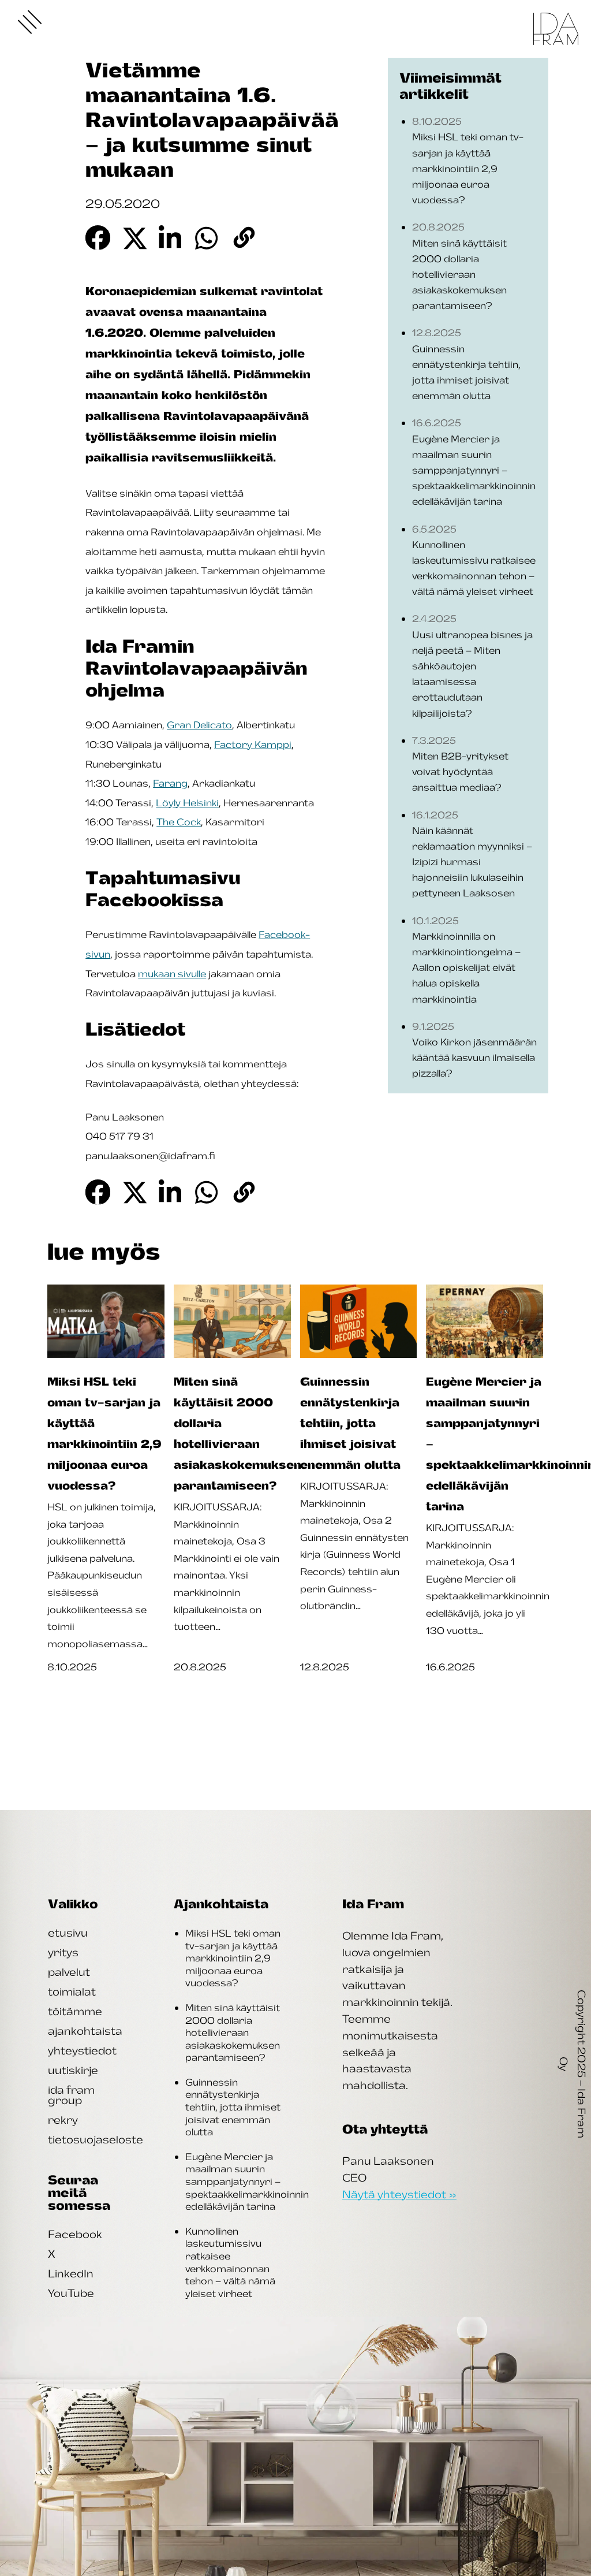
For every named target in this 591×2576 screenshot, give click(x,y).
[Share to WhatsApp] (207, 238)
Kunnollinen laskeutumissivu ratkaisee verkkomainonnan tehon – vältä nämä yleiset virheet (230, 2262)
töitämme (75, 2011)
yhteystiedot (82, 2050)
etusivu (68, 1933)
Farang (170, 783)
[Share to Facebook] (98, 238)
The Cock (179, 822)
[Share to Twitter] (134, 238)
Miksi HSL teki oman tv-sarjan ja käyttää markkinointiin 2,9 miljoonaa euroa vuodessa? (233, 1958)
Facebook (75, 2234)
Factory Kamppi (253, 744)
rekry (63, 2120)
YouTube (71, 2293)
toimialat (72, 1991)
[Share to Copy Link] (244, 238)
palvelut (69, 1972)
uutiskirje (73, 2070)
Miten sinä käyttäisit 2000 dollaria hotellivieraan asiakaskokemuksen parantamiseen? (233, 2032)
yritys (63, 1952)
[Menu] (30, 22)
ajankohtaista (85, 2031)
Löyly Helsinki (187, 803)
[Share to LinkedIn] (171, 238)
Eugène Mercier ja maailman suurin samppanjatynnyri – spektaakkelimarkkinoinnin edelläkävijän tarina (247, 2182)
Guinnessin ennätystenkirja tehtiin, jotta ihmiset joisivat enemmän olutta (233, 2107)
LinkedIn (71, 2273)
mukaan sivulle (172, 974)
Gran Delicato (199, 725)
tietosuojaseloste (96, 2139)
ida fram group (71, 2095)
